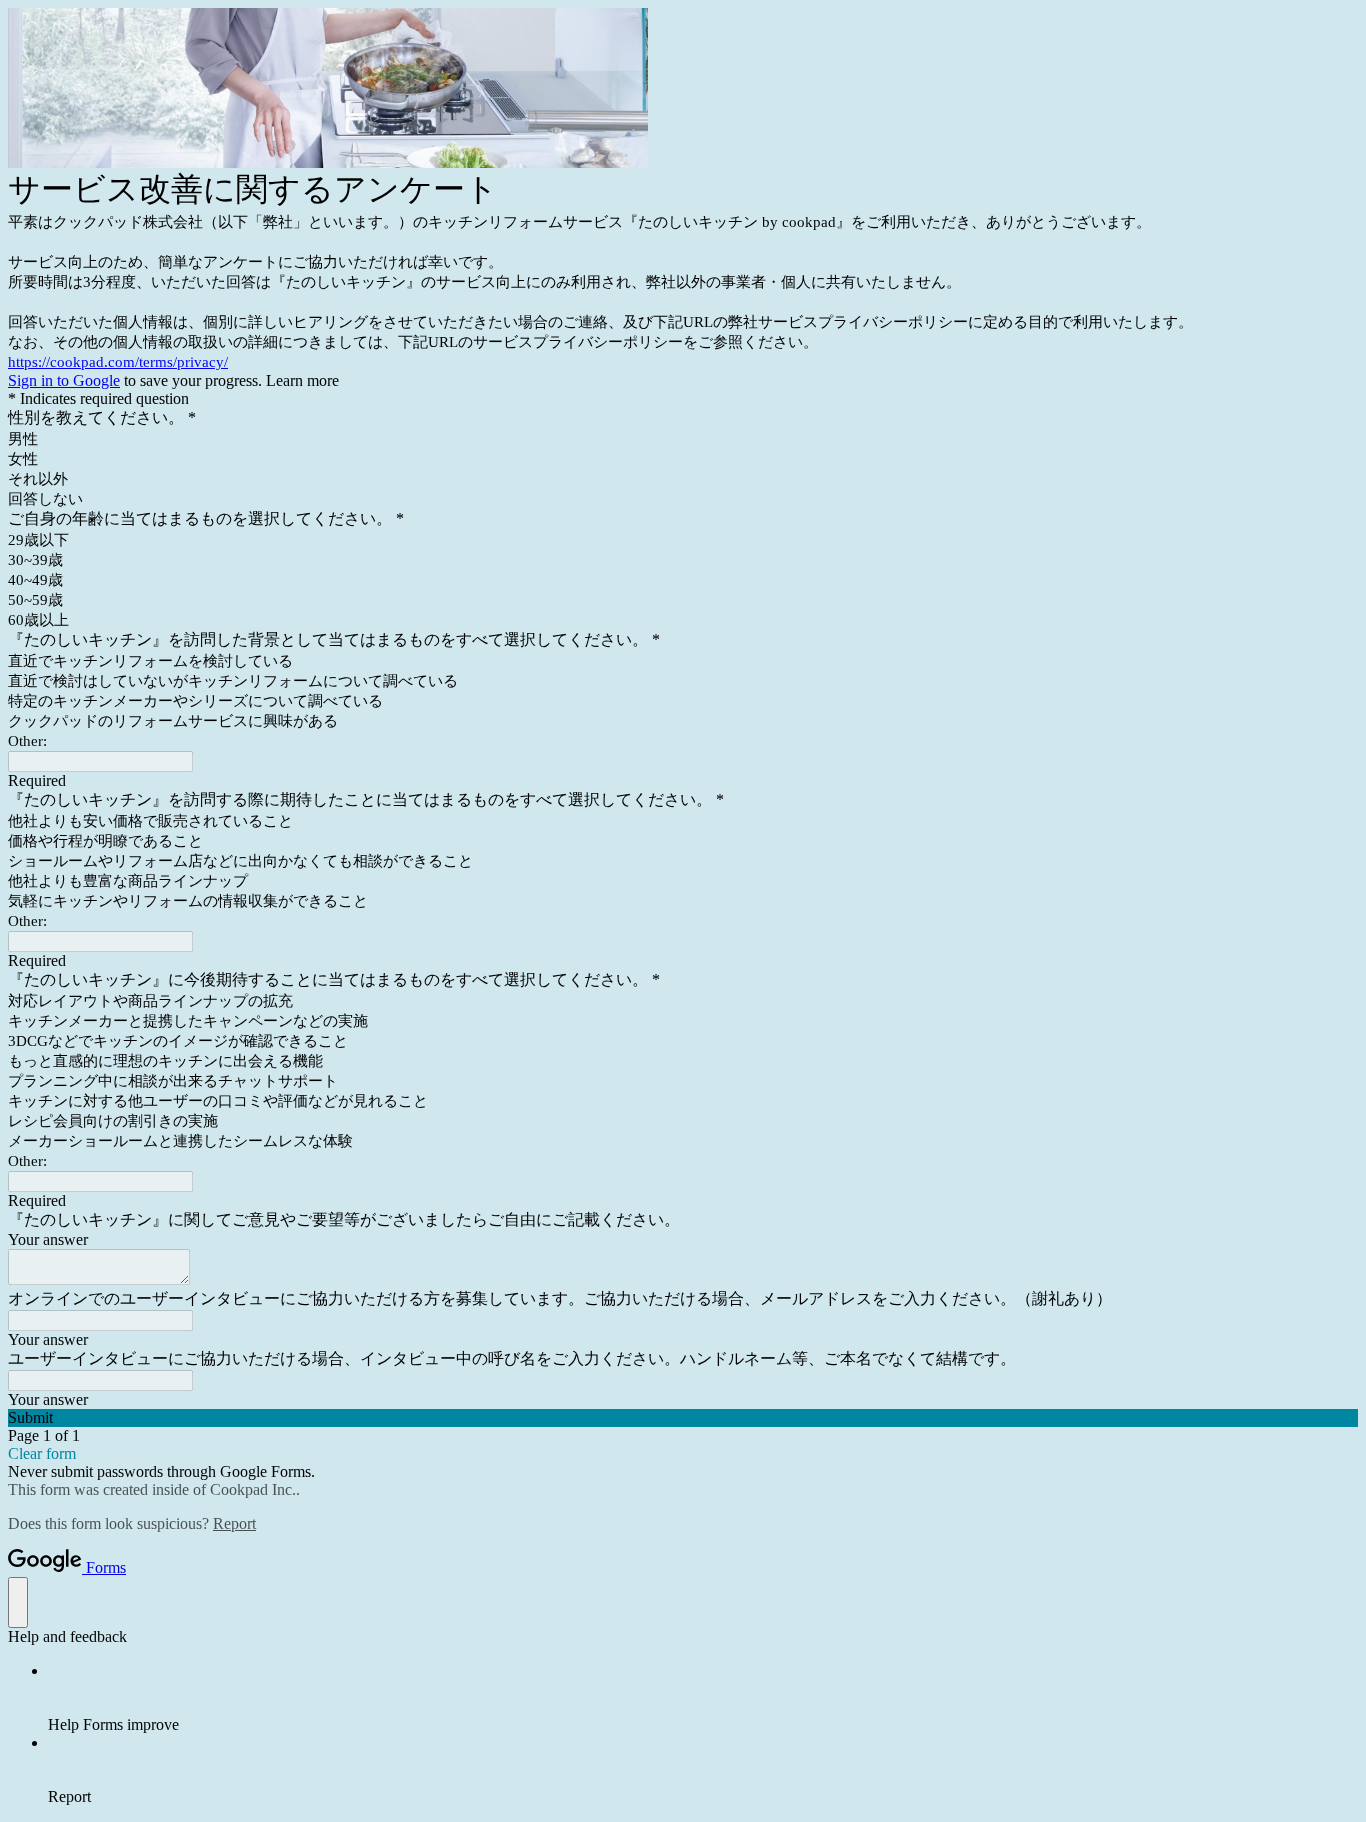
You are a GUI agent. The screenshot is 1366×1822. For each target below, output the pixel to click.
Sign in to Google (64, 380)
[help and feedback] (18, 1602)
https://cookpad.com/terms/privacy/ (118, 362)
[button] (683, 1418)
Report (234, 1523)
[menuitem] (703, 1698)
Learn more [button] (302, 380)
